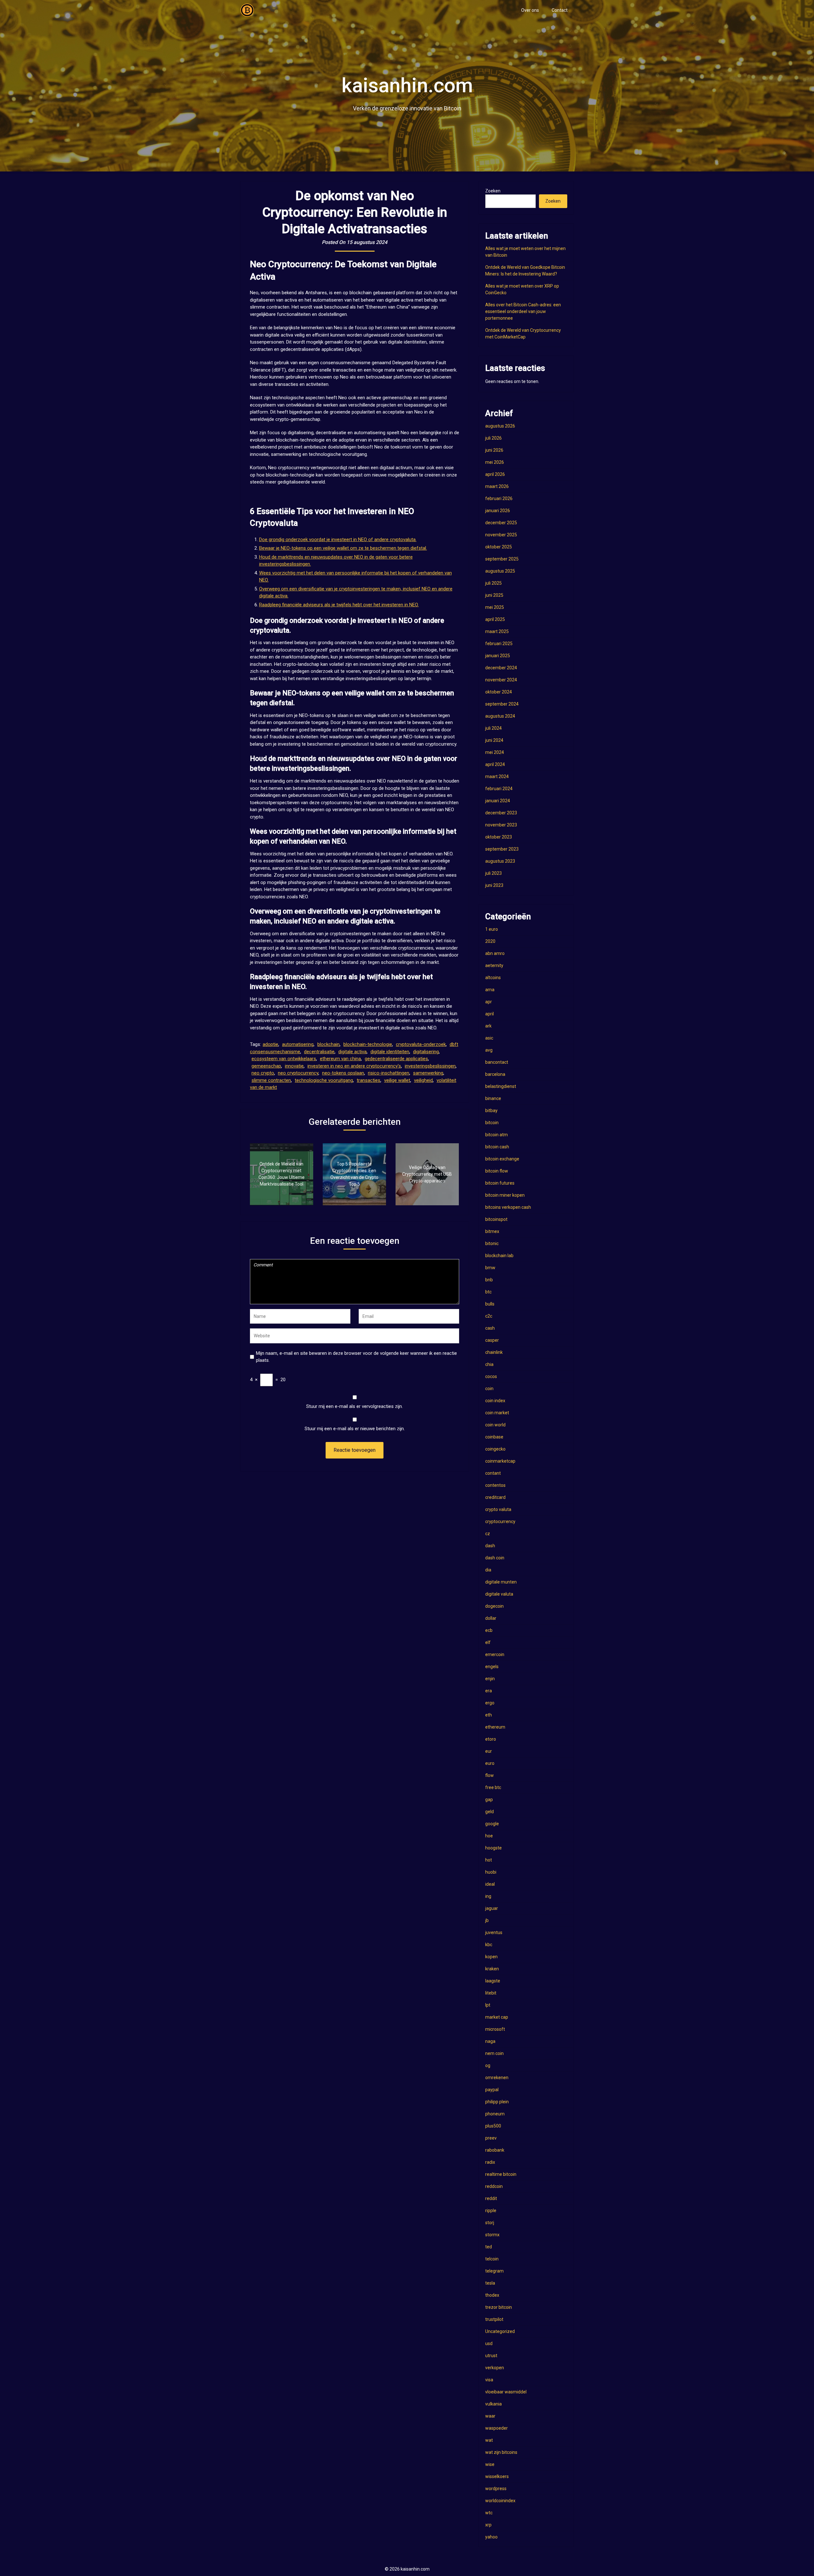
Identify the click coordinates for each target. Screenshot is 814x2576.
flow (490, 1775)
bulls (490, 1304)
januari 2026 (498, 511)
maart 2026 (497, 486)
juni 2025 (494, 595)
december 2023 (501, 813)
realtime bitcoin (501, 2174)
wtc (489, 2513)
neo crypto (263, 1073)
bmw (490, 1268)
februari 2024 (499, 789)
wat (489, 2440)
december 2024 (501, 668)
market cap (497, 2017)
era (489, 1691)
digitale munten (501, 1582)
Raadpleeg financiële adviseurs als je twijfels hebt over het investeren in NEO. (339, 605)
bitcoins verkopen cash (508, 1207)
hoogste (493, 1848)
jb (487, 1920)
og (488, 2065)
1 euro (492, 929)
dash (490, 1546)
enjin (490, 1679)
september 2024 (502, 704)
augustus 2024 (500, 716)
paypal (492, 2090)
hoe (489, 1836)
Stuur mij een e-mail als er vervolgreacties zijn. (355, 1406)
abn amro (495, 953)
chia (489, 1364)
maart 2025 (497, 631)
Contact (560, 10)
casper (492, 1340)
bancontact (497, 1062)
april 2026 (495, 474)
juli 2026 (493, 438)
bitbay (491, 1110)
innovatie (294, 1066)
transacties (369, 1080)
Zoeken (493, 191)
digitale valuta (499, 1594)
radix (490, 2162)
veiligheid (423, 1080)
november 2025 (501, 535)
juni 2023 (494, 885)
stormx (492, 2235)
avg (489, 1050)
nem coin (494, 2053)
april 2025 (495, 619)
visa (489, 2380)
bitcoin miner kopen (505, 1195)
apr (489, 1002)
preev (491, 2138)
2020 (490, 941)
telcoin (492, 2259)
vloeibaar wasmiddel (506, 2392)
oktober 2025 (499, 547)
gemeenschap (266, 1066)
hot (489, 1860)
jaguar (492, 1908)
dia (488, 1570)
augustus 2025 (500, 571)
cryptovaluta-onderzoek (421, 1044)
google (492, 1824)
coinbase (494, 1437)
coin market (497, 1413)
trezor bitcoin (499, 2307)
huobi (491, 1872)
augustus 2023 (500, 861)
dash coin (495, 1558)
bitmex (492, 1231)
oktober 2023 (499, 837)
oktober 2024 (499, 692)
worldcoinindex (500, 2501)
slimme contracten (271, 1080)
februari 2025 (499, 644)
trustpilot (494, 2319)
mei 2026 (495, 462)
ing (488, 1896)
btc (488, 1292)
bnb (489, 1280)
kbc (489, 1945)
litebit (491, 1993)
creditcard (495, 1497)
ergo (490, 1703)
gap (489, 1800)
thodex (492, 2295)
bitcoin (492, 1123)
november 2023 (501, 825)
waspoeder (497, 2428)
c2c (489, 1316)
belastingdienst (501, 1086)
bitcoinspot (496, 1219)
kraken (492, 1969)
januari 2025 (498, 656)
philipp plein (497, 2102)
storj (490, 2223)
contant (493, 1473)
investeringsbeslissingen (430, 1066)
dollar (491, 1618)
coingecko (495, 1449)
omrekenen (497, 2078)
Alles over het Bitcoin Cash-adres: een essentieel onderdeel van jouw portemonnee (523, 311)
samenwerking (428, 1073)
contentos (495, 1485)
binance (493, 1098)
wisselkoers (497, 2476)
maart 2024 (497, 776)
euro (490, 1763)
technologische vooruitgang (324, 1080)
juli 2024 (493, 728)
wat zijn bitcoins (501, 2452)
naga (490, 2041)
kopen (491, 1957)
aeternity (494, 965)
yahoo (491, 2537)
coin (489, 1389)
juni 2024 (494, 740)
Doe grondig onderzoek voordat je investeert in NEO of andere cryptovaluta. (338, 540)
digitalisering (426, 1052)
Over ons (530, 10)
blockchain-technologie (368, 1044)
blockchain (328, 1044)
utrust (491, 2356)
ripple (491, 2210)
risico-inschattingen (389, 1073)
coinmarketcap (500, 1461)
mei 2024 (495, 752)
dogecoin (494, 1606)
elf (488, 1642)
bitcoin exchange (502, 1159)
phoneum (495, 2114)
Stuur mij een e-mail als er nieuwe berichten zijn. (355, 1429)
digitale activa (352, 1052)
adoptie (270, 1044)
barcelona (495, 1074)
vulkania (493, 2404)
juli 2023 (493, 873)
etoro (491, 1739)
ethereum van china (340, 1059)
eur (489, 1751)
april (490, 1014)
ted (489, 2247)
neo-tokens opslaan (343, 1073)
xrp (488, 2525)
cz (488, 1534)
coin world (495, 1425)
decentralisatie (319, 1052)
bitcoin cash (497, 1147)
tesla (490, 2283)
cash (490, 1328)
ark (488, 1026)
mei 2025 (495, 607)
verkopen (495, 2368)
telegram (494, 2271)
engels (492, 1667)
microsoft (495, 2029)
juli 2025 (493, 583)
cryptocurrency (500, 1521)
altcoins (493, 978)
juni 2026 (494, 450)
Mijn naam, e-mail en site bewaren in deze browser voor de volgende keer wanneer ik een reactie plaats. (356, 1357)
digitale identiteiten (390, 1052)
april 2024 (495, 764)
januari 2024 (498, 801)
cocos (491, 1376)
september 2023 (502, 849)
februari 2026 (499, 498)
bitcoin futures (500, 1183)
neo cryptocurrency (298, 1073)
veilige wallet (397, 1080)
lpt (488, 2005)
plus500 (493, 2126)
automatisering (298, 1044)
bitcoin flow (497, 1171)
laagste (493, 1981)
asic (489, 1038)
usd (489, 2343)
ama (490, 990)
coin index (495, 1401)
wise (490, 2464)
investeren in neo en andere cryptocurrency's (354, 1066)
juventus (494, 1932)
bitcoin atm (497, 1135)
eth (489, 1715)
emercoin (495, 1654)
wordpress (496, 2489)
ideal (490, 1884)
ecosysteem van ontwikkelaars (284, 1059)
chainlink (494, 1352)
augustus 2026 (500, 426)
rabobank (495, 2150)
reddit (491, 2198)
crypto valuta (498, 1509)
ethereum (495, 1727)
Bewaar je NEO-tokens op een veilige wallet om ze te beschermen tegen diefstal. (343, 548)
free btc (493, 1787)
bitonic (492, 1243)
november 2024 (501, 680)
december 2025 (501, 523)
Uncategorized (500, 2331)
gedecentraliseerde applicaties (396, 1059)
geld (490, 1812)
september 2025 (502, 559)
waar (490, 2416)
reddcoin (494, 2186)
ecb (489, 1630)
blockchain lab (499, 1256)
